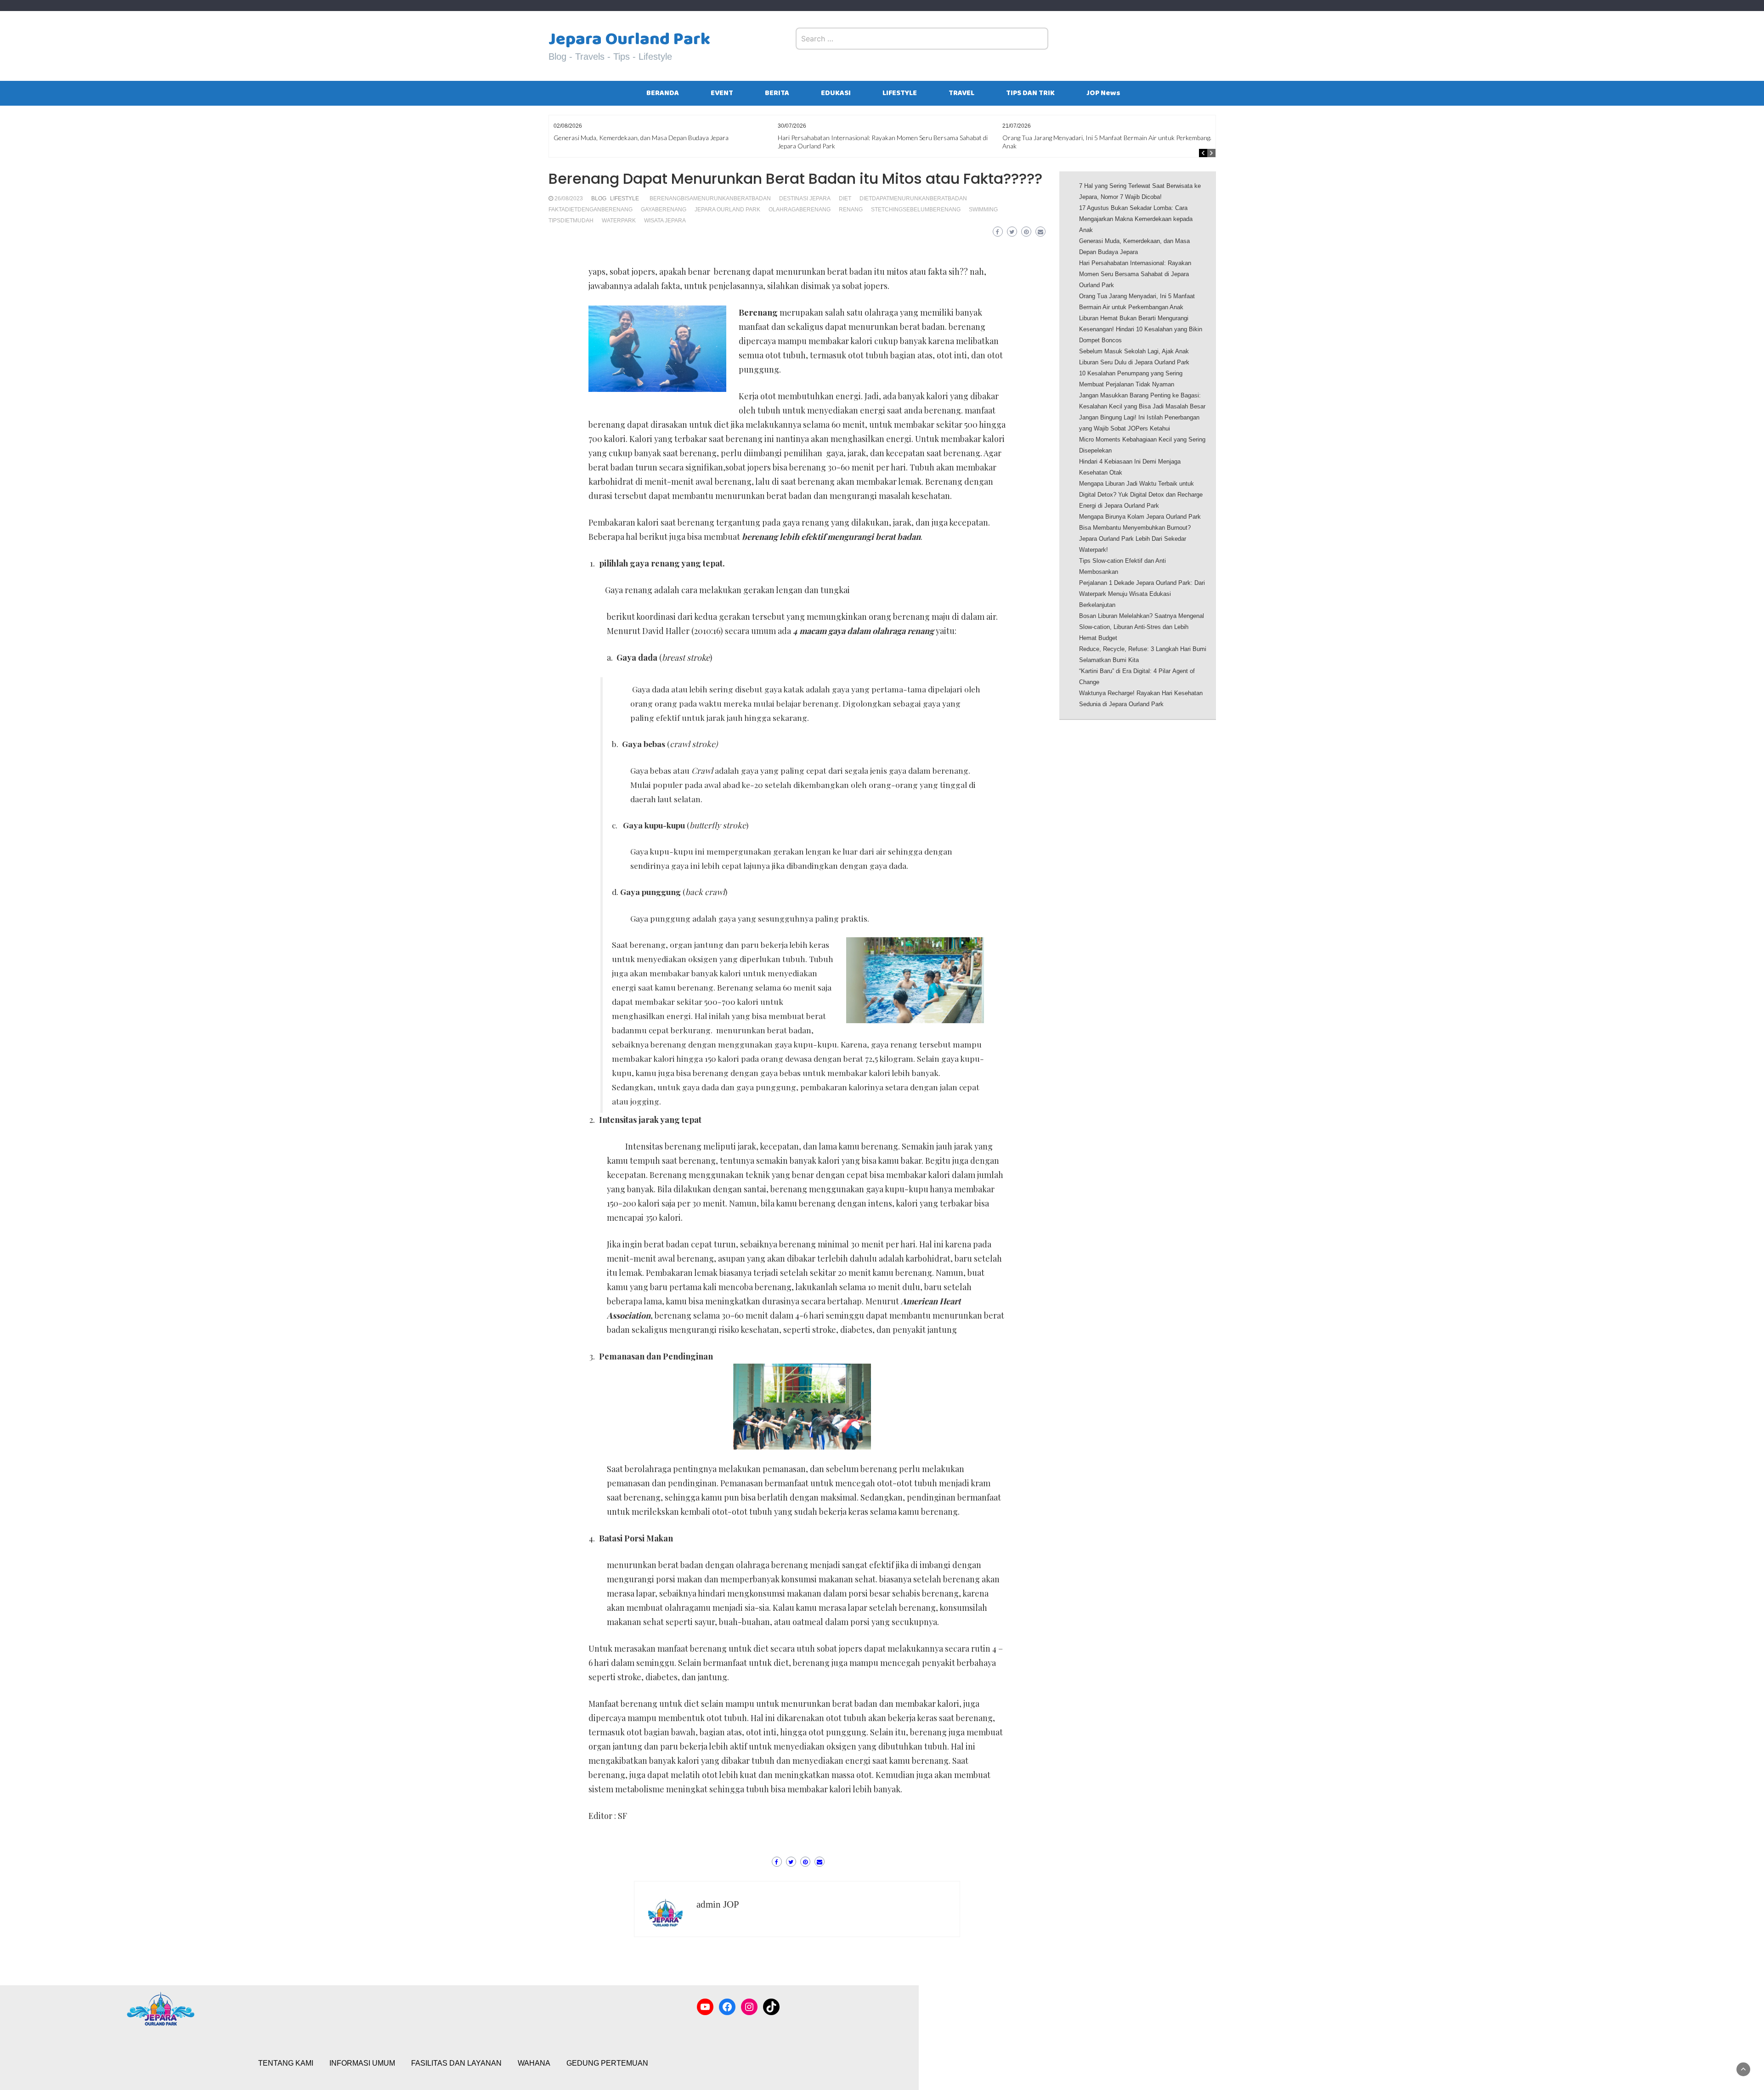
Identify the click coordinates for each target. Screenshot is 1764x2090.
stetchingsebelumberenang (916, 210)
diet (845, 198)
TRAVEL (961, 93)
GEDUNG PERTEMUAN (607, 2063)
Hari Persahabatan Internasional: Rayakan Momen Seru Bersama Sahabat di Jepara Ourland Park (1135, 274)
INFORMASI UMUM (362, 2063)
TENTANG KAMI (286, 2063)
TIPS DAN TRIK (1030, 93)
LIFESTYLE (900, 93)
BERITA (777, 93)
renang (851, 210)
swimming (983, 210)
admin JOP (718, 1904)
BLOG (599, 198)
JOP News (1103, 93)
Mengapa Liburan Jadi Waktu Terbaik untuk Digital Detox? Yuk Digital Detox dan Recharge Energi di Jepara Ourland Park (1141, 495)
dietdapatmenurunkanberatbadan (913, 198)
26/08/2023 (569, 198)
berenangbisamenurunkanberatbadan (710, 198)
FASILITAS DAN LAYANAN (456, 2063)
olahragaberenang (800, 210)
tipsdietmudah (571, 221)
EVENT (722, 93)
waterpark (619, 221)
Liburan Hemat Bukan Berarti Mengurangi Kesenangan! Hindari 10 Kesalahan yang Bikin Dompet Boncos (1141, 329)
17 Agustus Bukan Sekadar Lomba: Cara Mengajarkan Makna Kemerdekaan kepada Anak (1136, 219)
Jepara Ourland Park (629, 39)
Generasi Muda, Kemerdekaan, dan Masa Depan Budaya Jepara (641, 138)
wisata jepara (665, 221)
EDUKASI (836, 93)
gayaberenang (664, 210)
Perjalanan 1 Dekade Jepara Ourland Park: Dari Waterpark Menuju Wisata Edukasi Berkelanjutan (1142, 594)
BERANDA (663, 93)
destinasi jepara (805, 198)
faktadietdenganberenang (591, 210)
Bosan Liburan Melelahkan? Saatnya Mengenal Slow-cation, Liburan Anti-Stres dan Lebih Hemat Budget (1142, 627)
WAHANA (534, 2063)
